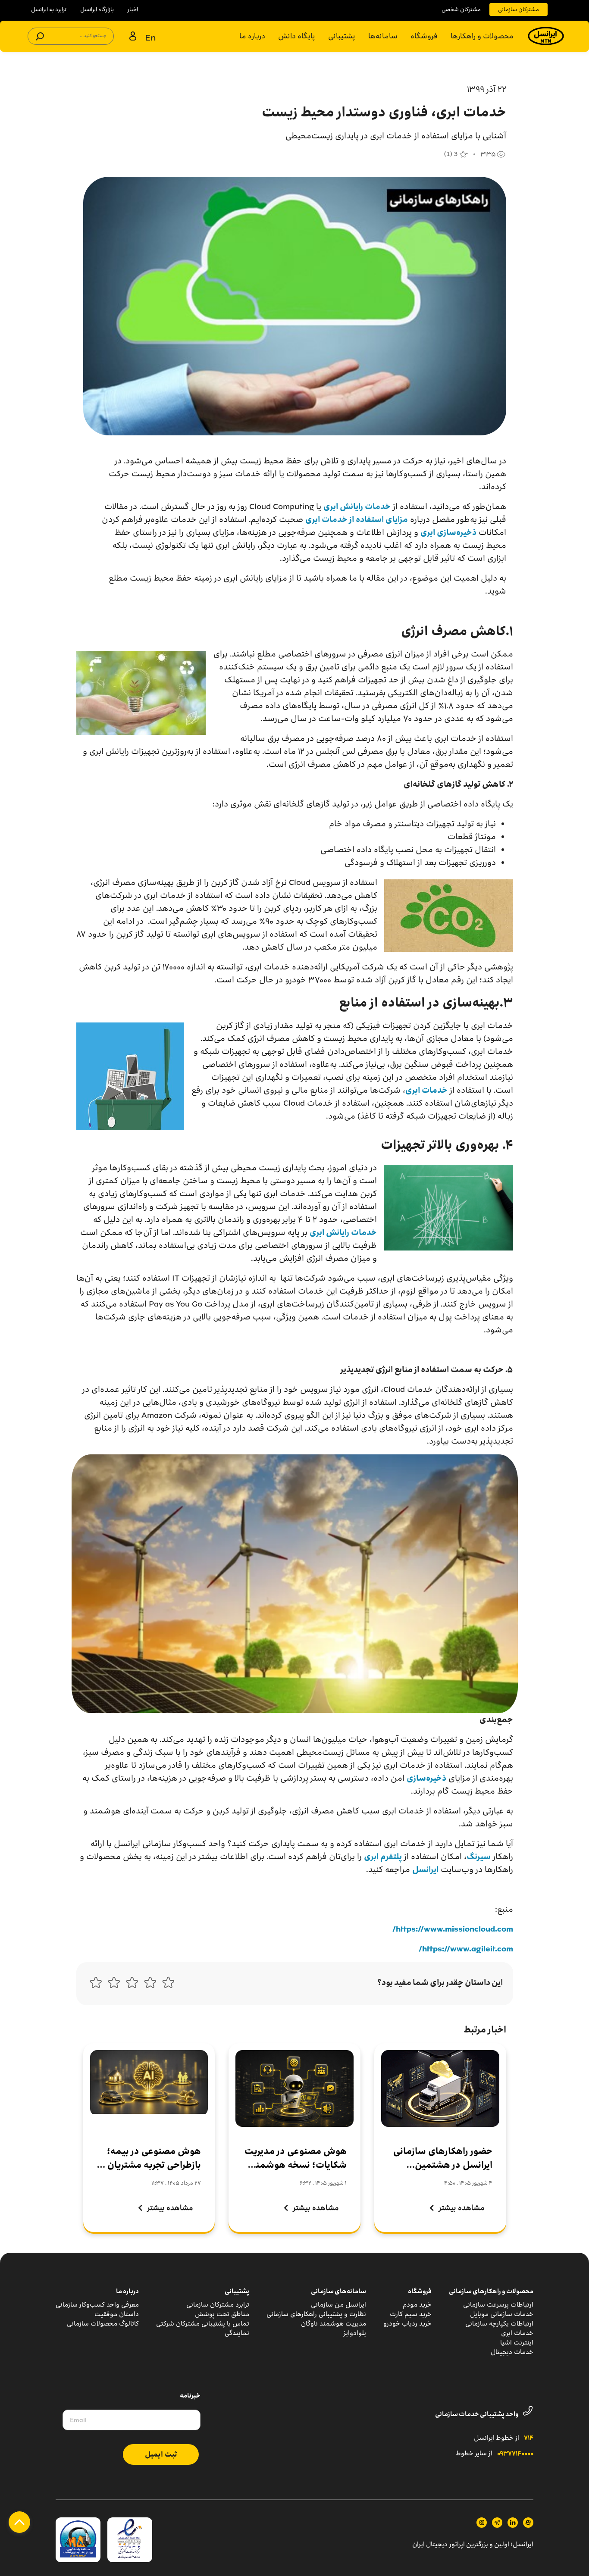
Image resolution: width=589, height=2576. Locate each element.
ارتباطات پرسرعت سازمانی (498, 2305)
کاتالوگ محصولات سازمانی (103, 2324)
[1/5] (168, 1985)
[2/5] (150, 1985)
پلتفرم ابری (383, 1857)
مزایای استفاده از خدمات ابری (357, 519)
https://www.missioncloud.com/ (453, 1929)
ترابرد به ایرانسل (49, 9)
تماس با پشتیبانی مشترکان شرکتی (203, 2324)
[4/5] (114, 1985)
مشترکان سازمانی (519, 9)
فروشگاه (424, 36)
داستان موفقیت (117, 2314)
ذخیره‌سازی (426, 1778)
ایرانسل (425, 1869)
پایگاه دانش (297, 36)
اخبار (133, 9)
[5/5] (96, 1985)
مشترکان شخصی (461, 9)
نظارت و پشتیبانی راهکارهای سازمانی (316, 2314)
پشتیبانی (342, 36)
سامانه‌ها (383, 36)
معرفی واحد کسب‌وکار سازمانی (97, 2305)
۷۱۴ (529, 2438)
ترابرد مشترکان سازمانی (218, 2305)
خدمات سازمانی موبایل (502, 2314)
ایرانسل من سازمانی (338, 2305)
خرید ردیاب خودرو (407, 2324)
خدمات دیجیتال (512, 2352)
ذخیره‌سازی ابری (448, 532)
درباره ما (252, 36)
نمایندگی (237, 2333)
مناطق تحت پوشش (222, 2314)
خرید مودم (417, 2305)
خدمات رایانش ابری (357, 506)
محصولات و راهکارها (482, 36)
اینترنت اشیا (517, 2343)
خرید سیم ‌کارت (411, 2314)
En (150, 37)
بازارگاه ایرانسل (97, 9)
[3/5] (132, 1985)
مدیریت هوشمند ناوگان (334, 2324)
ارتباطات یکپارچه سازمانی (499, 2324)
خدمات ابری (426, 1090)
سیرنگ (479, 1857)
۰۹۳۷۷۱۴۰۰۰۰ (515, 2454)
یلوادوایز (355, 2333)
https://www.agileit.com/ (466, 1949)
